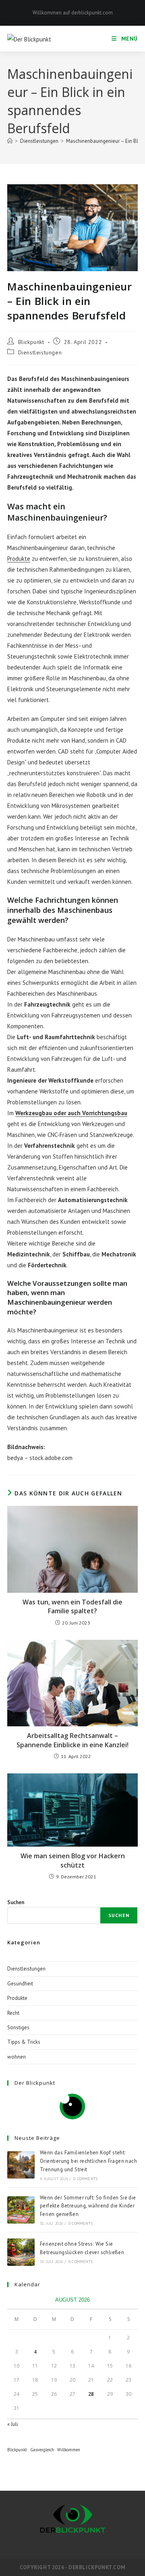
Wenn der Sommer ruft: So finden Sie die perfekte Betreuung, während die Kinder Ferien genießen (88, 2206)
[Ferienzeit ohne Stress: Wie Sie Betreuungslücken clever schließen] (21, 2252)
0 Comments (85, 2179)
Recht (13, 2013)
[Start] (10, 141)
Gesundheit (20, 1984)
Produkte (19, 559)
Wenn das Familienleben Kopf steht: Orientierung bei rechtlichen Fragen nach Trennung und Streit (88, 2161)
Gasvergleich (42, 2450)
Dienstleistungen (40, 352)
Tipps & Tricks (24, 2042)
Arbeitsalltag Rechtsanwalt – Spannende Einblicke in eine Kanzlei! (72, 1740)
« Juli (13, 2424)
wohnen (17, 2057)
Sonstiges (18, 2027)
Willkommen (69, 2450)
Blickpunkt (31, 342)
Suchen (16, 1902)
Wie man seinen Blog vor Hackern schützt (73, 1860)
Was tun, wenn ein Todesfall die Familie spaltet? (72, 1606)
